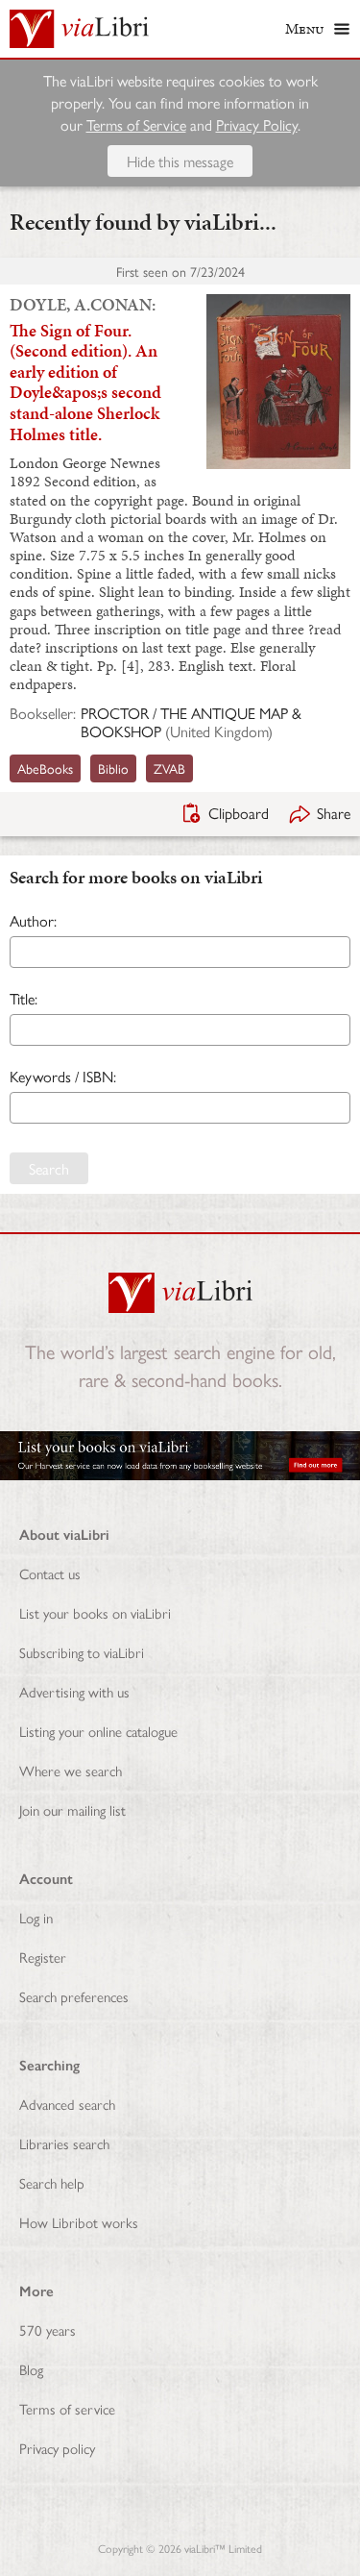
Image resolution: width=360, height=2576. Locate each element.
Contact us (50, 1573)
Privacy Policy (257, 124)
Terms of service (67, 2408)
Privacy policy (57, 2448)
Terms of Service (136, 124)
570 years (48, 2329)
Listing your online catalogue (98, 1731)
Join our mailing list (72, 1809)
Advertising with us (74, 1691)
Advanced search (67, 2104)
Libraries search (64, 2143)
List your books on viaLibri (95, 1612)
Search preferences (74, 1996)
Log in (36, 1917)
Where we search (71, 1770)
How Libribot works (79, 2222)
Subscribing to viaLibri (82, 1652)
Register (43, 1957)
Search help (52, 2182)
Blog (31, 2369)
